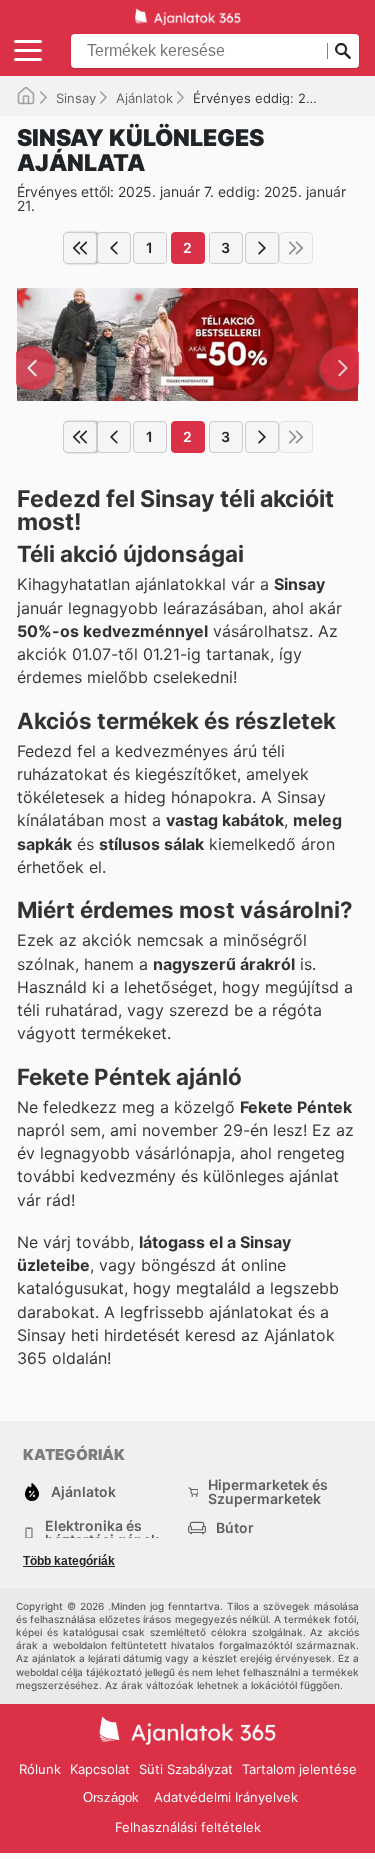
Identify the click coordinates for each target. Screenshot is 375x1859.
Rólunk (40, 1769)
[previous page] (114, 248)
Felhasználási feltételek (188, 1827)
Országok (111, 1797)
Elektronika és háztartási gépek (102, 1533)
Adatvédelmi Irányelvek (226, 1797)
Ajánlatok (144, 98)
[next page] (262, 248)
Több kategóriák (69, 1561)
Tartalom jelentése (299, 1769)
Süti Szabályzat (186, 1769)
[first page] (80, 248)
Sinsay (76, 98)
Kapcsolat (100, 1769)
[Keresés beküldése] (343, 51)
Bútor (235, 1527)
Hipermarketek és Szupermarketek (268, 1492)
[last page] (296, 248)
